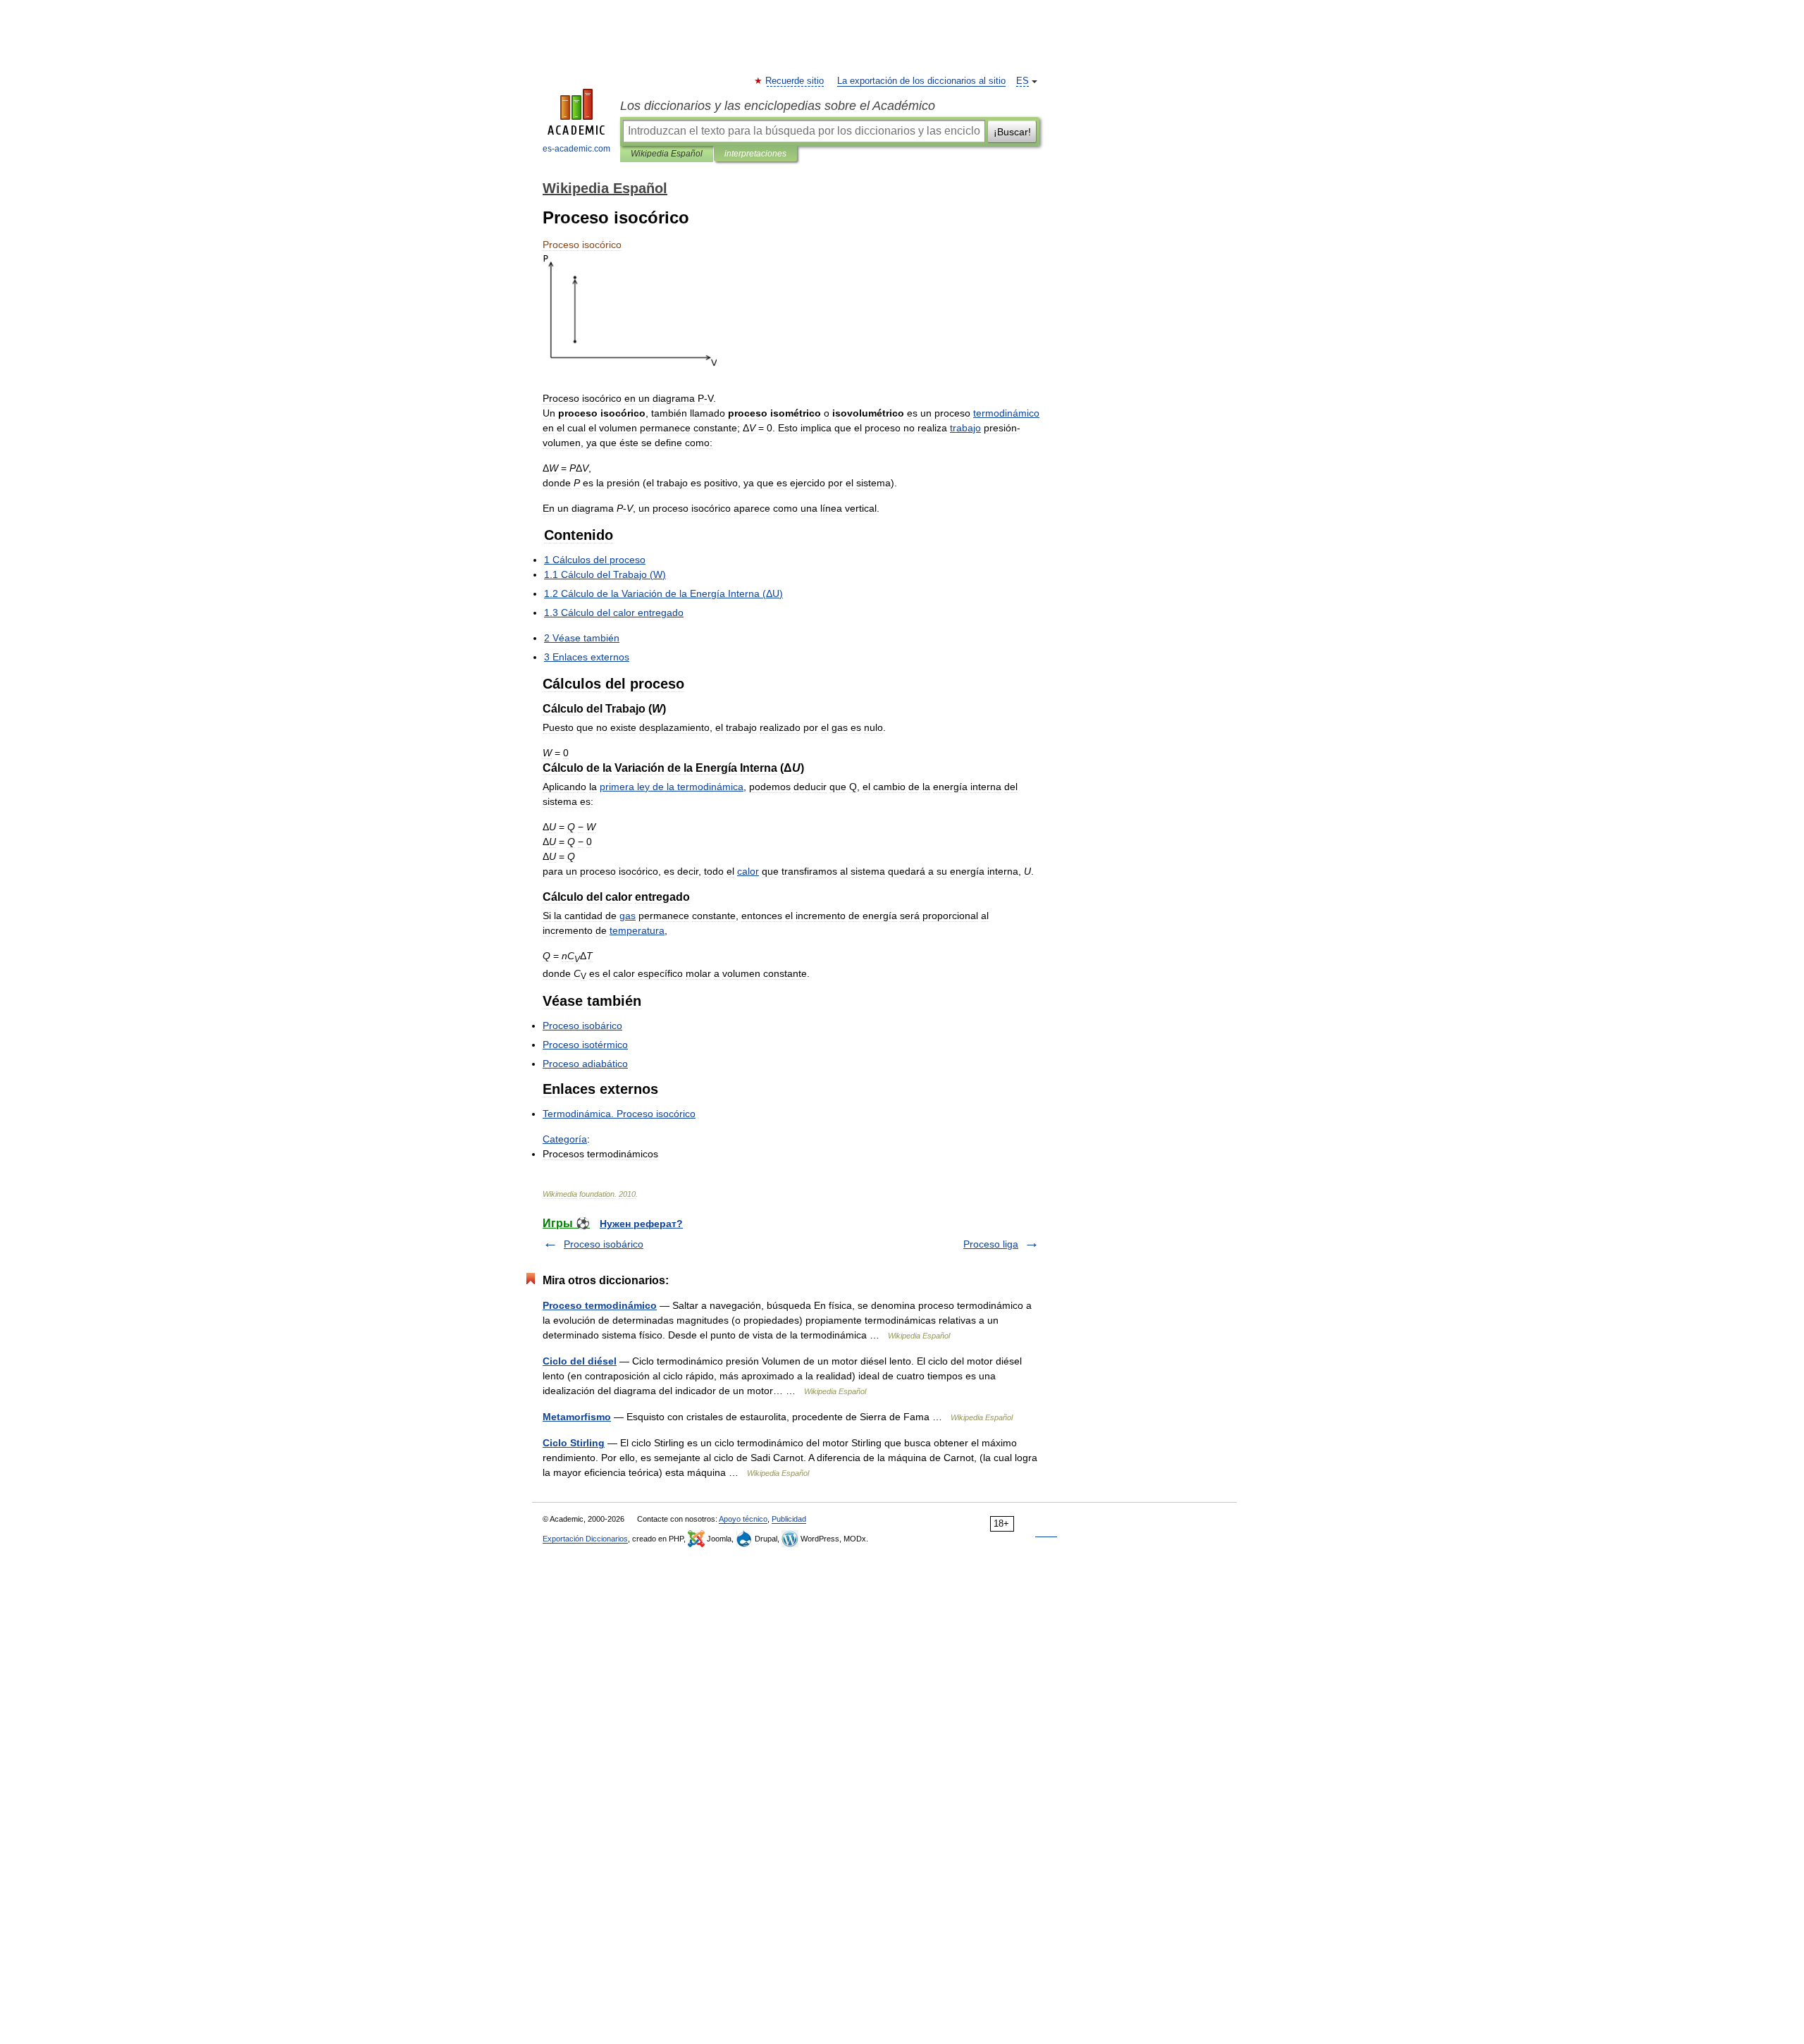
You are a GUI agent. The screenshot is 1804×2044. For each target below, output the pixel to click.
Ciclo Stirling (574, 1443)
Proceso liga (991, 1244)
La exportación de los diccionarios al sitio (921, 81)
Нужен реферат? (641, 1224)
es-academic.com (576, 149)
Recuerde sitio (795, 81)
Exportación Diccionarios (585, 1539)
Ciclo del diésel (580, 1361)
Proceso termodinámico (600, 1305)
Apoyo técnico (743, 1519)
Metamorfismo (577, 1417)
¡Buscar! (1012, 132)
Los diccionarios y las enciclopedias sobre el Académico (778, 106)
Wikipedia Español (667, 154)
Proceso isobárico (604, 1244)
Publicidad (789, 1519)
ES (1023, 81)
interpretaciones (755, 154)
